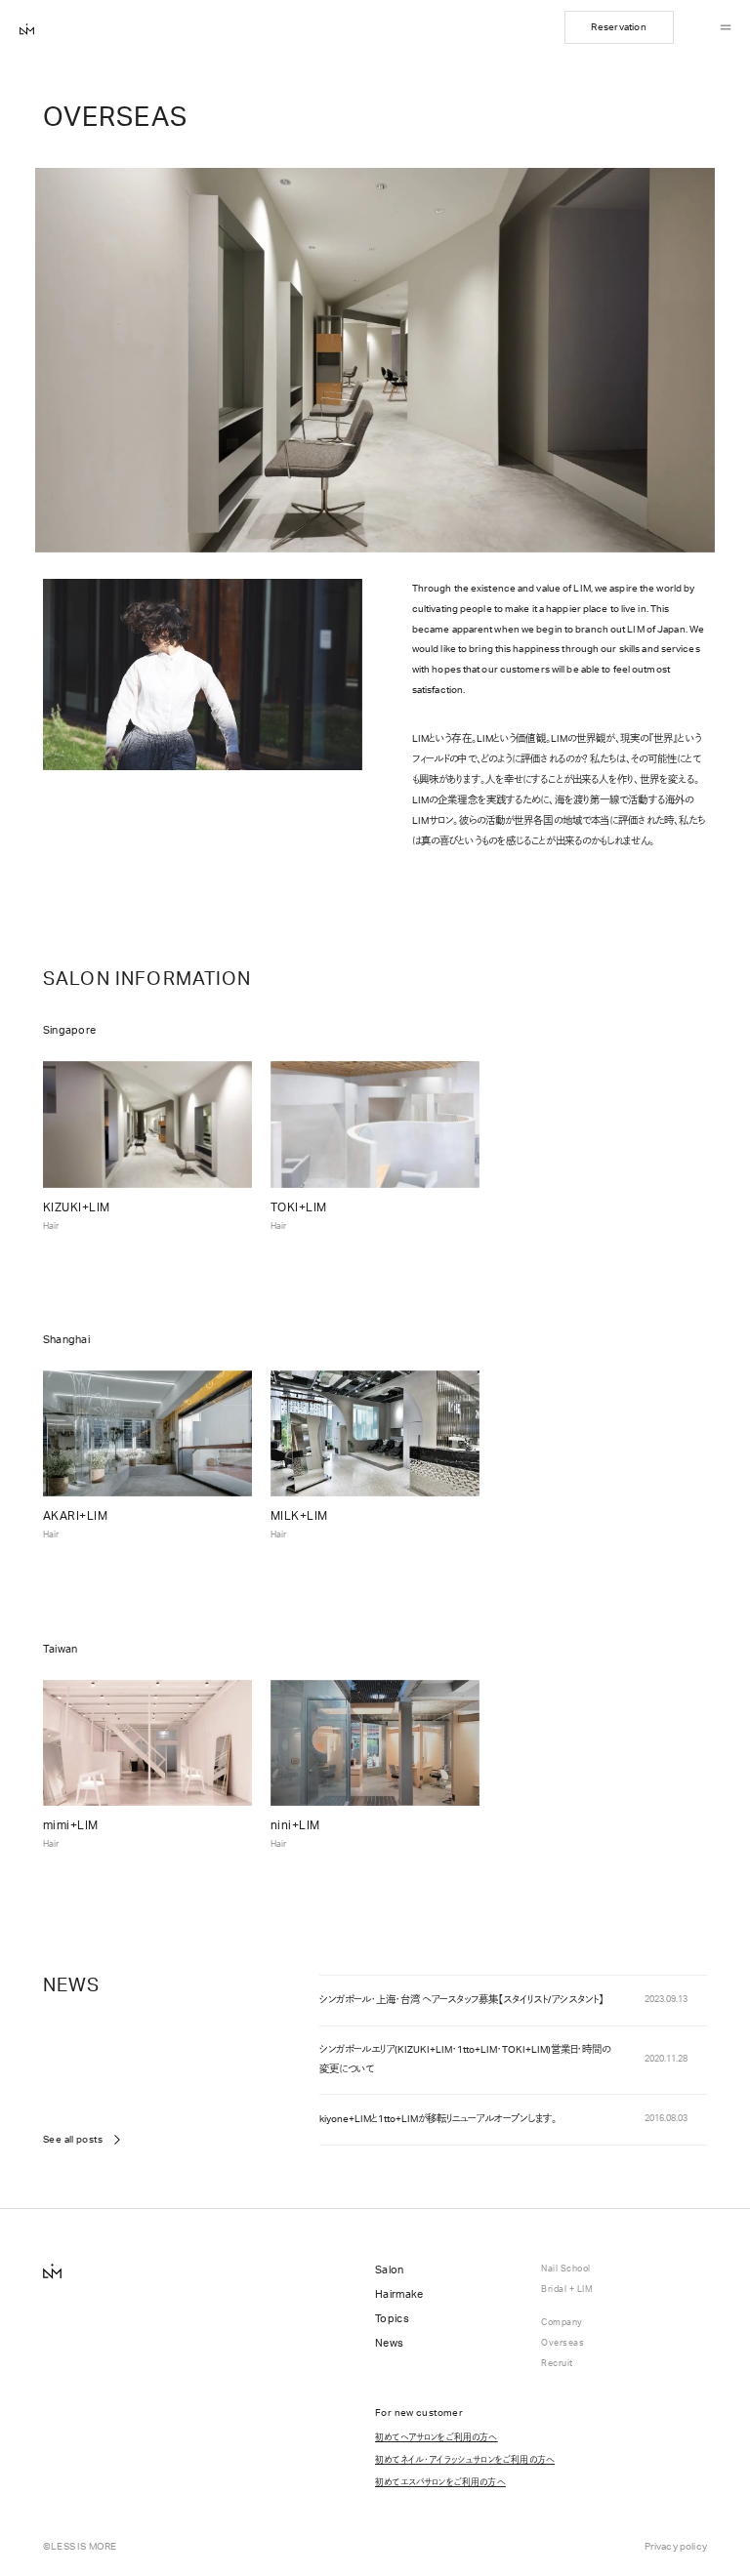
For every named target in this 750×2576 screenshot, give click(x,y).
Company (562, 2323)
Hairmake (399, 2294)
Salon (390, 2270)
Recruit (557, 2364)
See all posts (73, 2140)
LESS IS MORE (83, 2547)
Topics (392, 2319)
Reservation (618, 27)
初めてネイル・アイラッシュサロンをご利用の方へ (465, 2459)
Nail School (566, 2269)
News (389, 2343)
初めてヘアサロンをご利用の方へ (437, 2437)
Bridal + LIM (567, 2290)
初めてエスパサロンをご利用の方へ (440, 2482)
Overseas (562, 2343)
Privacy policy (676, 2547)
